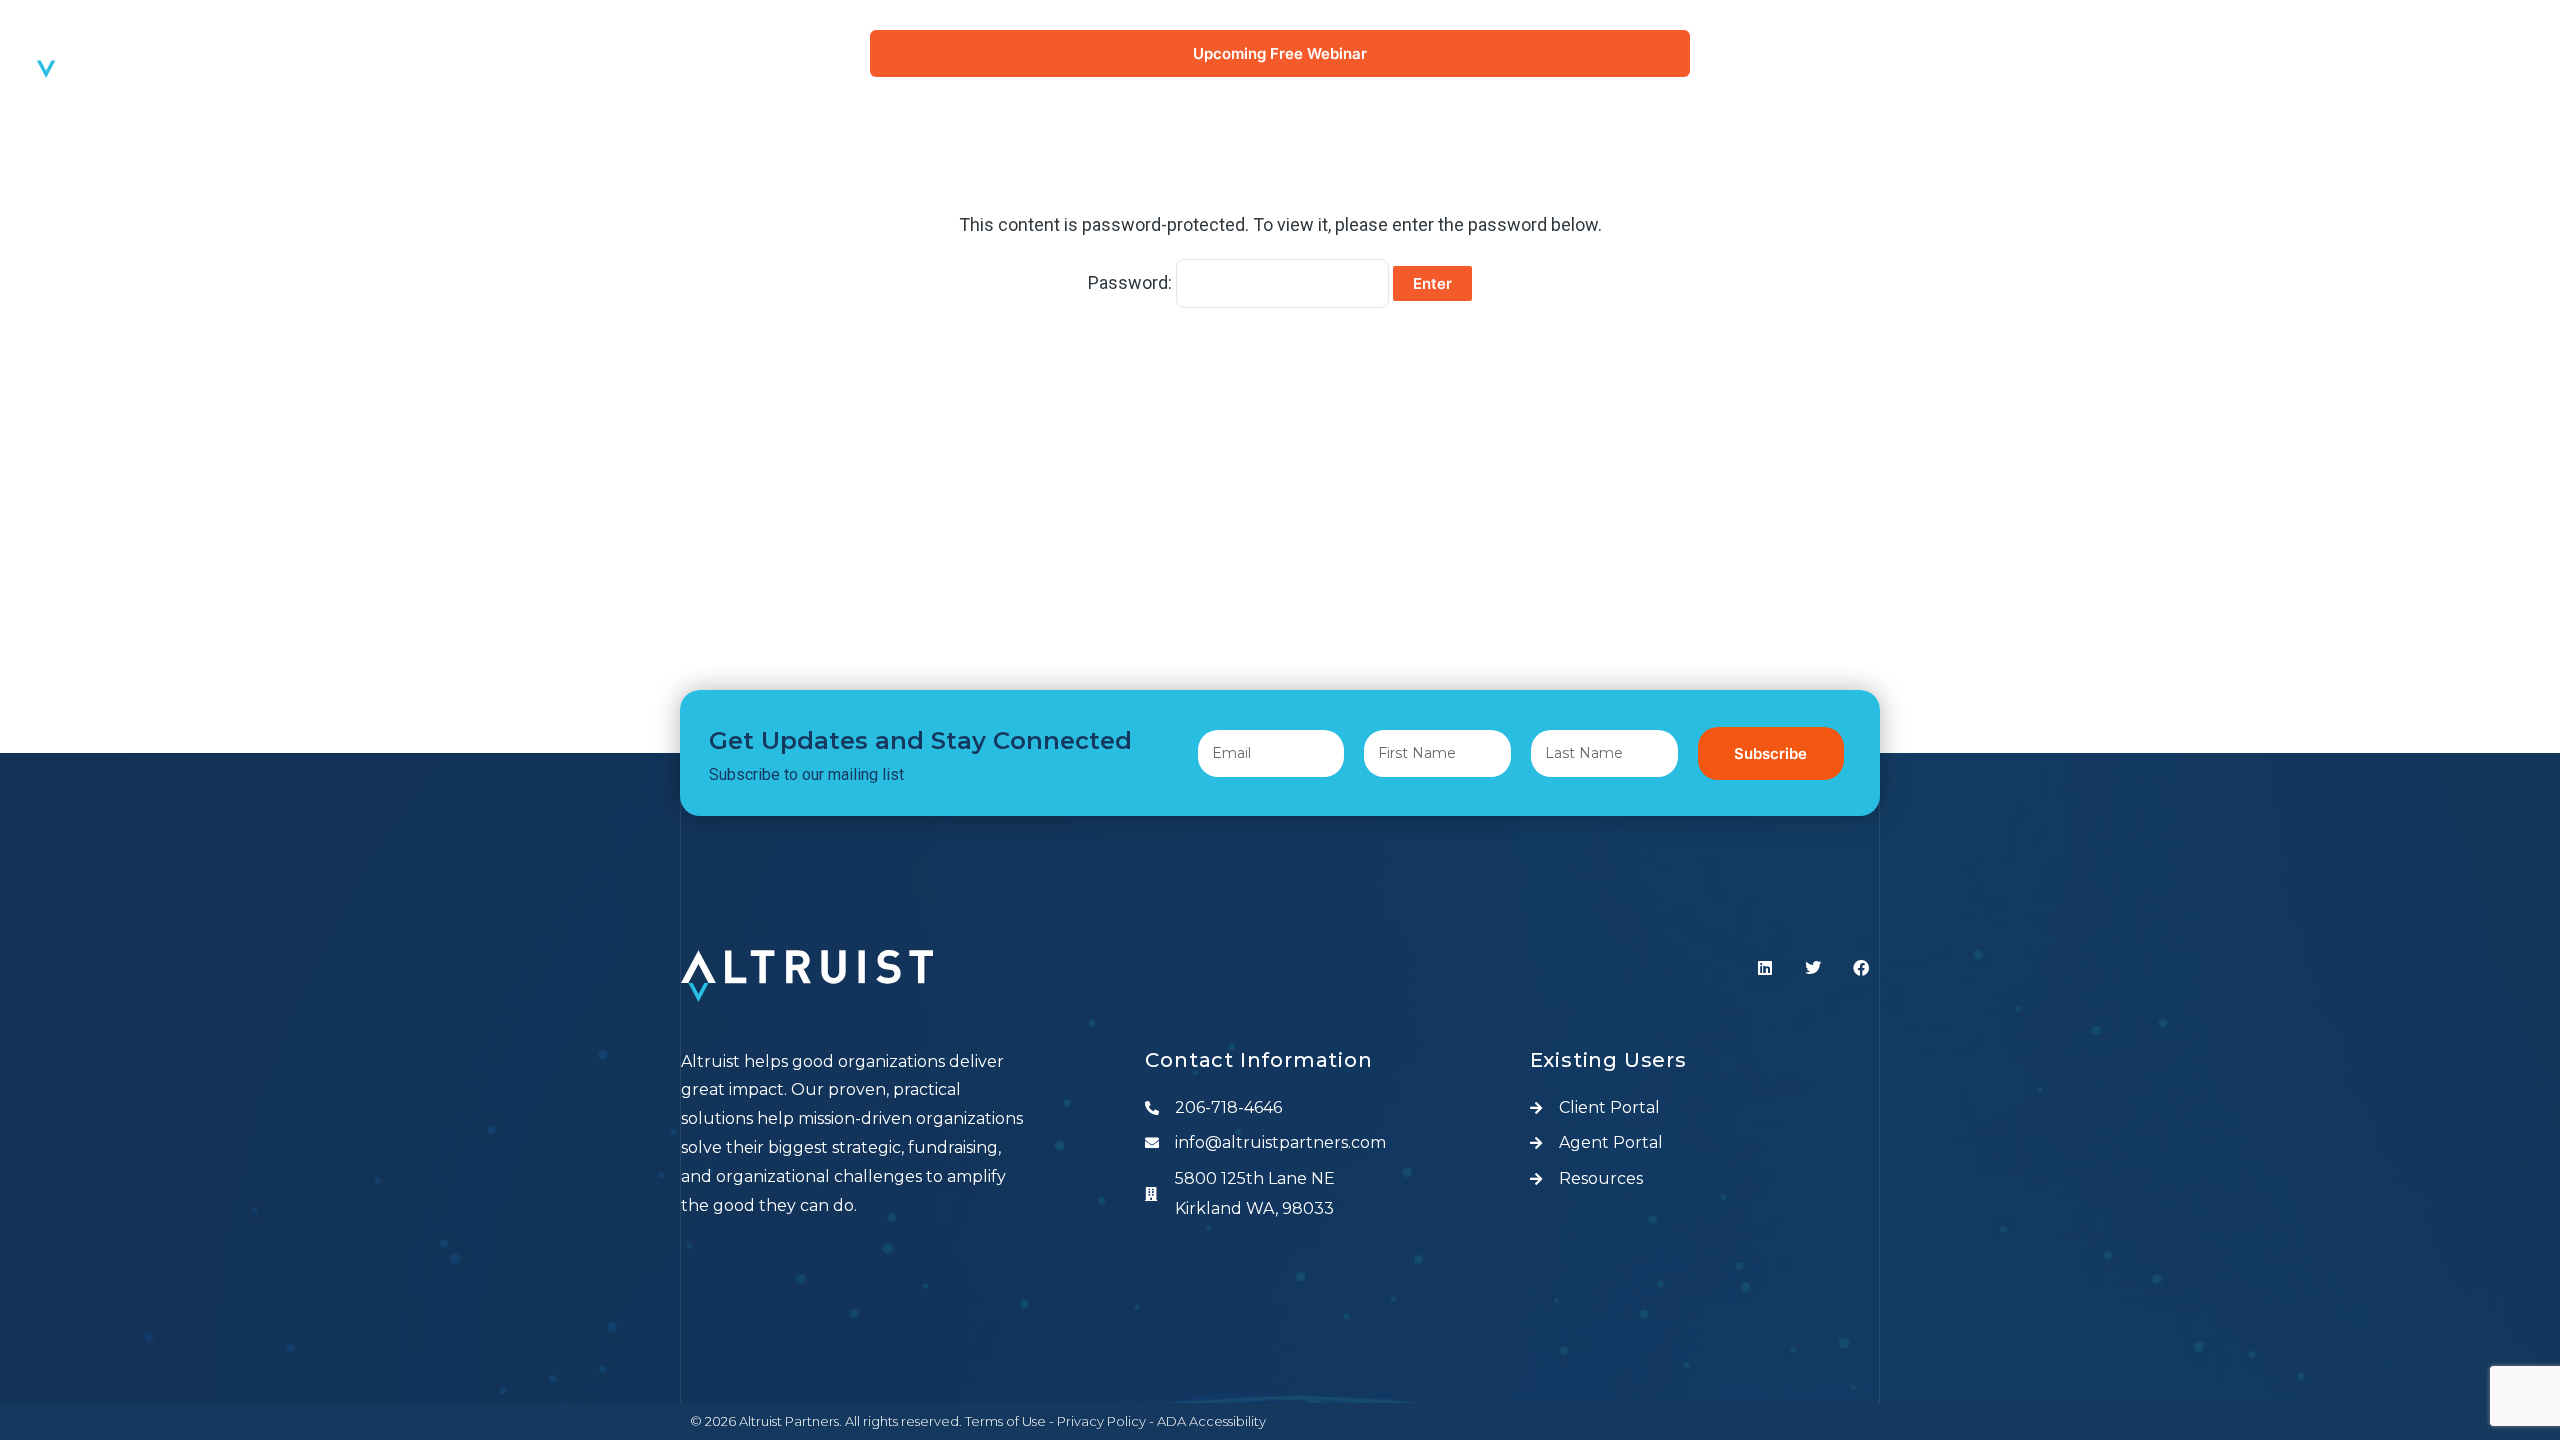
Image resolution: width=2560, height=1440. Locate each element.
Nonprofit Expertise (2406, 144)
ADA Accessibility (1211, 1421)
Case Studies (2449, 236)
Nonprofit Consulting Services (2351, 190)
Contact (2470, 328)
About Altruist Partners (2383, 98)
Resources (2459, 282)
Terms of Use (1005, 1421)
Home (2486, 52)
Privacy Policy (1101, 1421)
